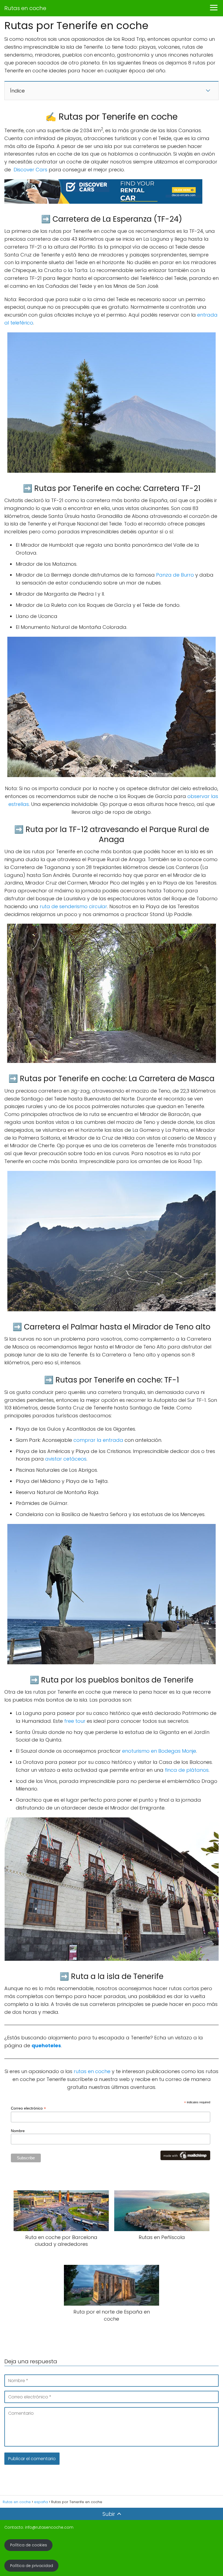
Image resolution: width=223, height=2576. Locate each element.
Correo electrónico (28, 2108)
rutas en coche (92, 2071)
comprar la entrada (98, 1440)
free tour (75, 1721)
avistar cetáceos (66, 1459)
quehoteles (46, 2045)
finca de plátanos (187, 1770)
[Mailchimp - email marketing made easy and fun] (185, 2158)
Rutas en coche (25, 8)
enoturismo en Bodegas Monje (159, 1751)
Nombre (18, 2131)
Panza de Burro (175, 575)
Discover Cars (30, 170)
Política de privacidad (32, 2566)
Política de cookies (29, 2545)
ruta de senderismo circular (73, 906)
